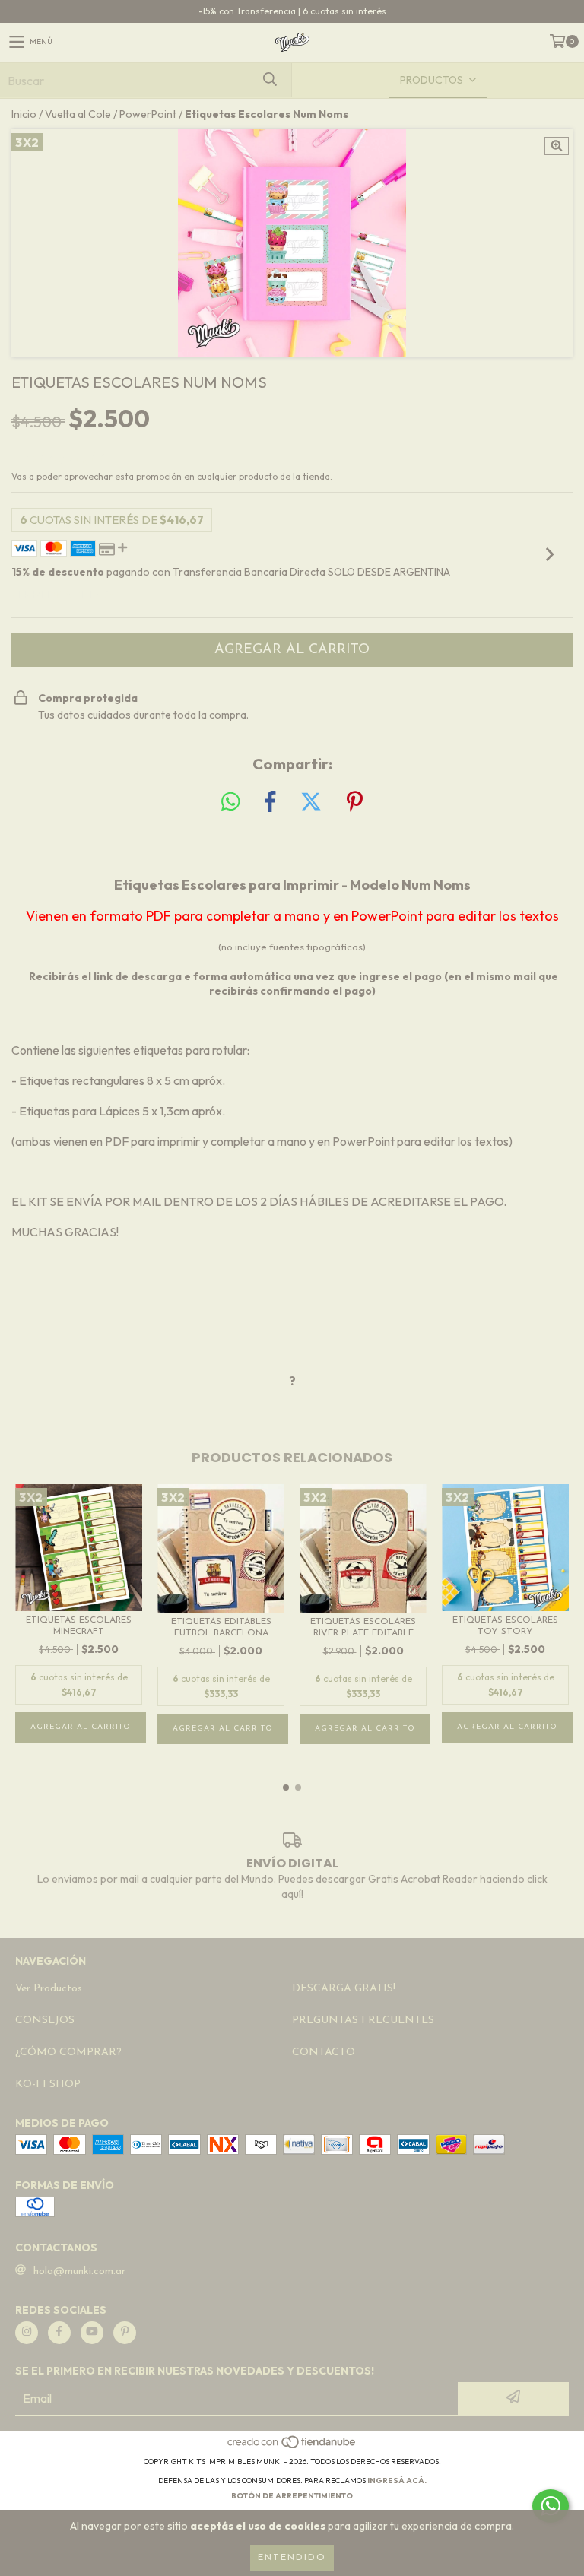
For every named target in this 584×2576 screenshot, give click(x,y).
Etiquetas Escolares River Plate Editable (363, 1627)
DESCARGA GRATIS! (344, 1989)
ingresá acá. (397, 2481)
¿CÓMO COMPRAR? (68, 2053)
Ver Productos (49, 1989)
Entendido (292, 2558)
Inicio (24, 114)
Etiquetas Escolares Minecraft (79, 1626)
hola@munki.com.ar (79, 2271)
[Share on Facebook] (270, 802)
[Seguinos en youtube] (92, 2333)
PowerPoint (148, 114)
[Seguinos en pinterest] (125, 2333)
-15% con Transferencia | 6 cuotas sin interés (292, 11)
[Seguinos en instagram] (27, 2333)
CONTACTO (324, 2053)
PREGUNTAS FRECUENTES (363, 2021)
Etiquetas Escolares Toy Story (505, 1626)
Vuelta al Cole (78, 114)
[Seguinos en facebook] (59, 2333)
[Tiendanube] (292, 2446)
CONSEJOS (45, 2021)
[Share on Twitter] (311, 802)
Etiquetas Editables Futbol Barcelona (221, 1627)
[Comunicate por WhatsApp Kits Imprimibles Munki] (551, 2506)
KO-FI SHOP (48, 2084)
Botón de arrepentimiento (292, 2496)
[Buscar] (269, 80)
